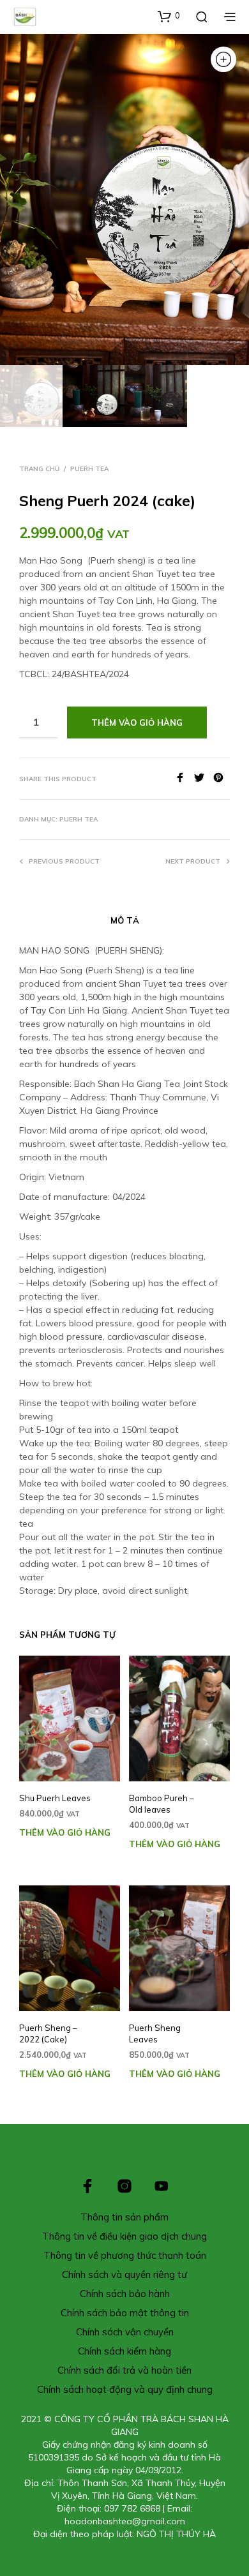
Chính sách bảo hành (125, 2294)
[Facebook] (185, 779)
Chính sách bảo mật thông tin (125, 2313)
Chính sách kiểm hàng (124, 2351)
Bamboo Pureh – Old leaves (162, 1804)
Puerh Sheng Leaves (155, 2033)
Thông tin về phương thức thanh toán (125, 2255)
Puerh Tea (89, 469)
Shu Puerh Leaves (55, 1798)
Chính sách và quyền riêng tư (124, 2274)
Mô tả (125, 920)
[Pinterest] (222, 779)
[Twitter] (204, 779)
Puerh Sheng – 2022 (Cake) (48, 2033)
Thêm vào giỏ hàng (65, 1832)
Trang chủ (39, 469)
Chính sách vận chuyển (125, 2332)
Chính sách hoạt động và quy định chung (125, 2389)
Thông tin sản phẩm (124, 2217)
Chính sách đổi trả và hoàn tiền (124, 2370)
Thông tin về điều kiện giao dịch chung (124, 2236)
